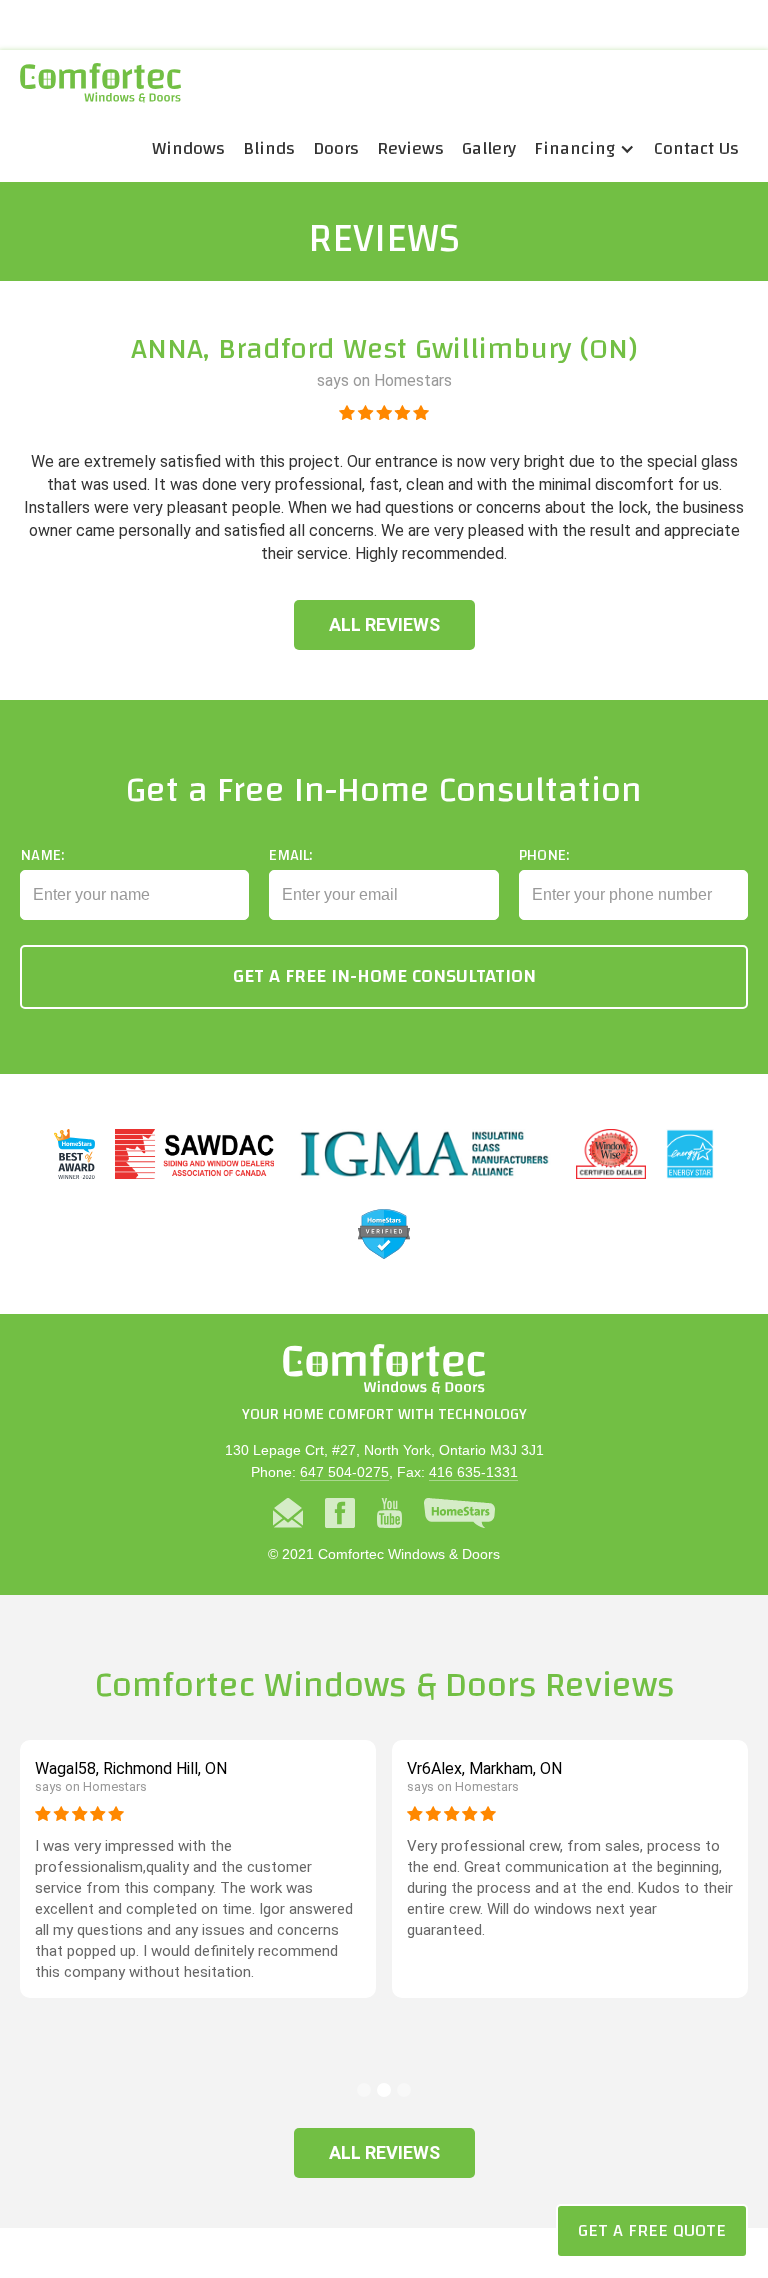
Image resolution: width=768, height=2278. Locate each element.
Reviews (410, 148)
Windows (188, 148)
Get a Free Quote (652, 2230)
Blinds (269, 148)
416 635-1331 (473, 1472)
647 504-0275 (344, 1472)
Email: (290, 855)
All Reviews (384, 624)
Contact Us (696, 148)
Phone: (544, 855)
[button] (585, 149)
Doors (336, 148)
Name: (42, 855)
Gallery (489, 148)
